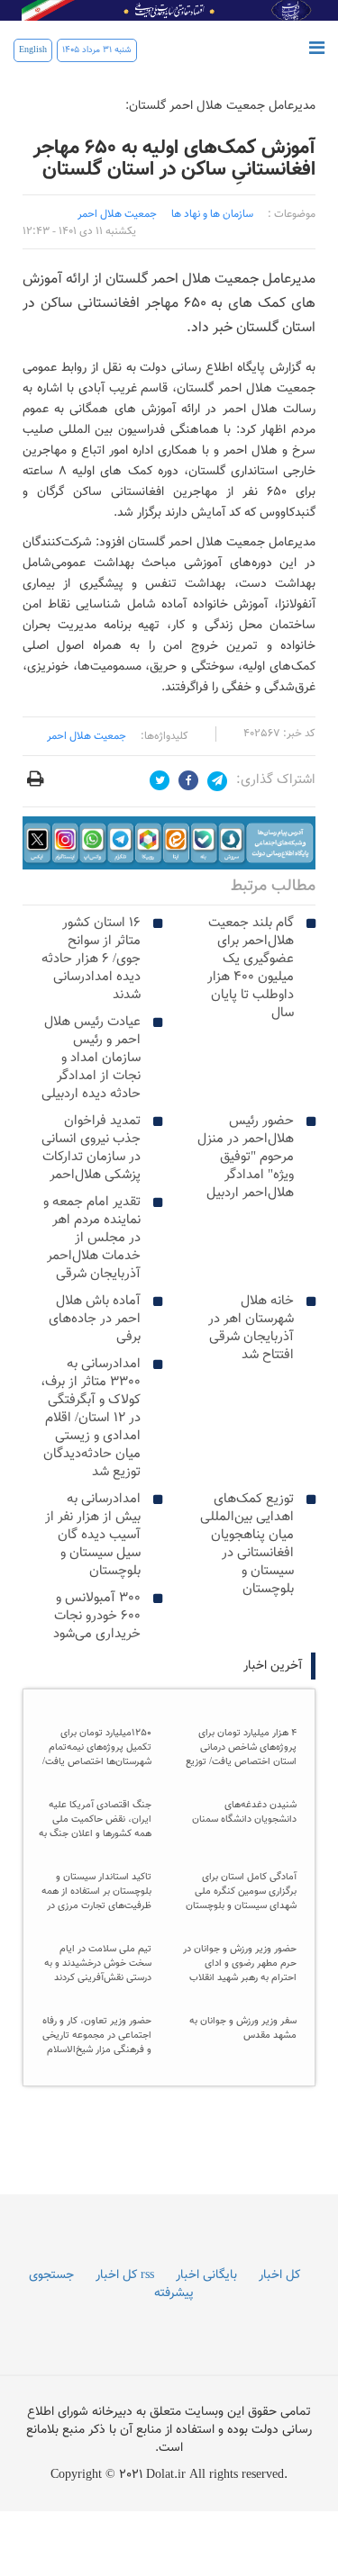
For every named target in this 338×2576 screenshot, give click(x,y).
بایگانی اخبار (206, 2275)
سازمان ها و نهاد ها (212, 214)
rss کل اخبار (125, 2275)
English (33, 50)
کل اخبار (279, 2275)
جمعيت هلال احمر (117, 214)
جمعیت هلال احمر (87, 736)
